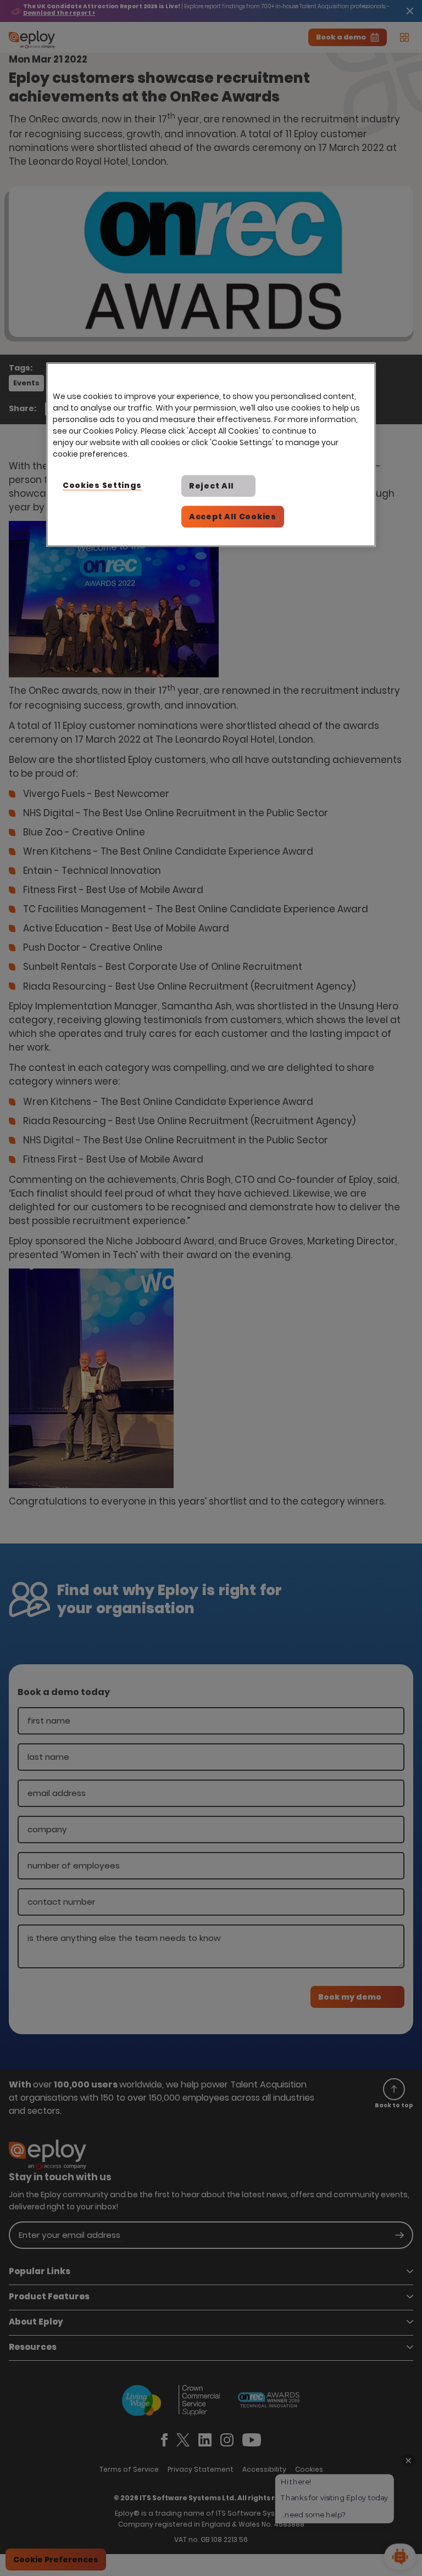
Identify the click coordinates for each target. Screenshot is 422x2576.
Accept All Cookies (233, 517)
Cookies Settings (102, 485)
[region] (211, 454)
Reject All (212, 486)
